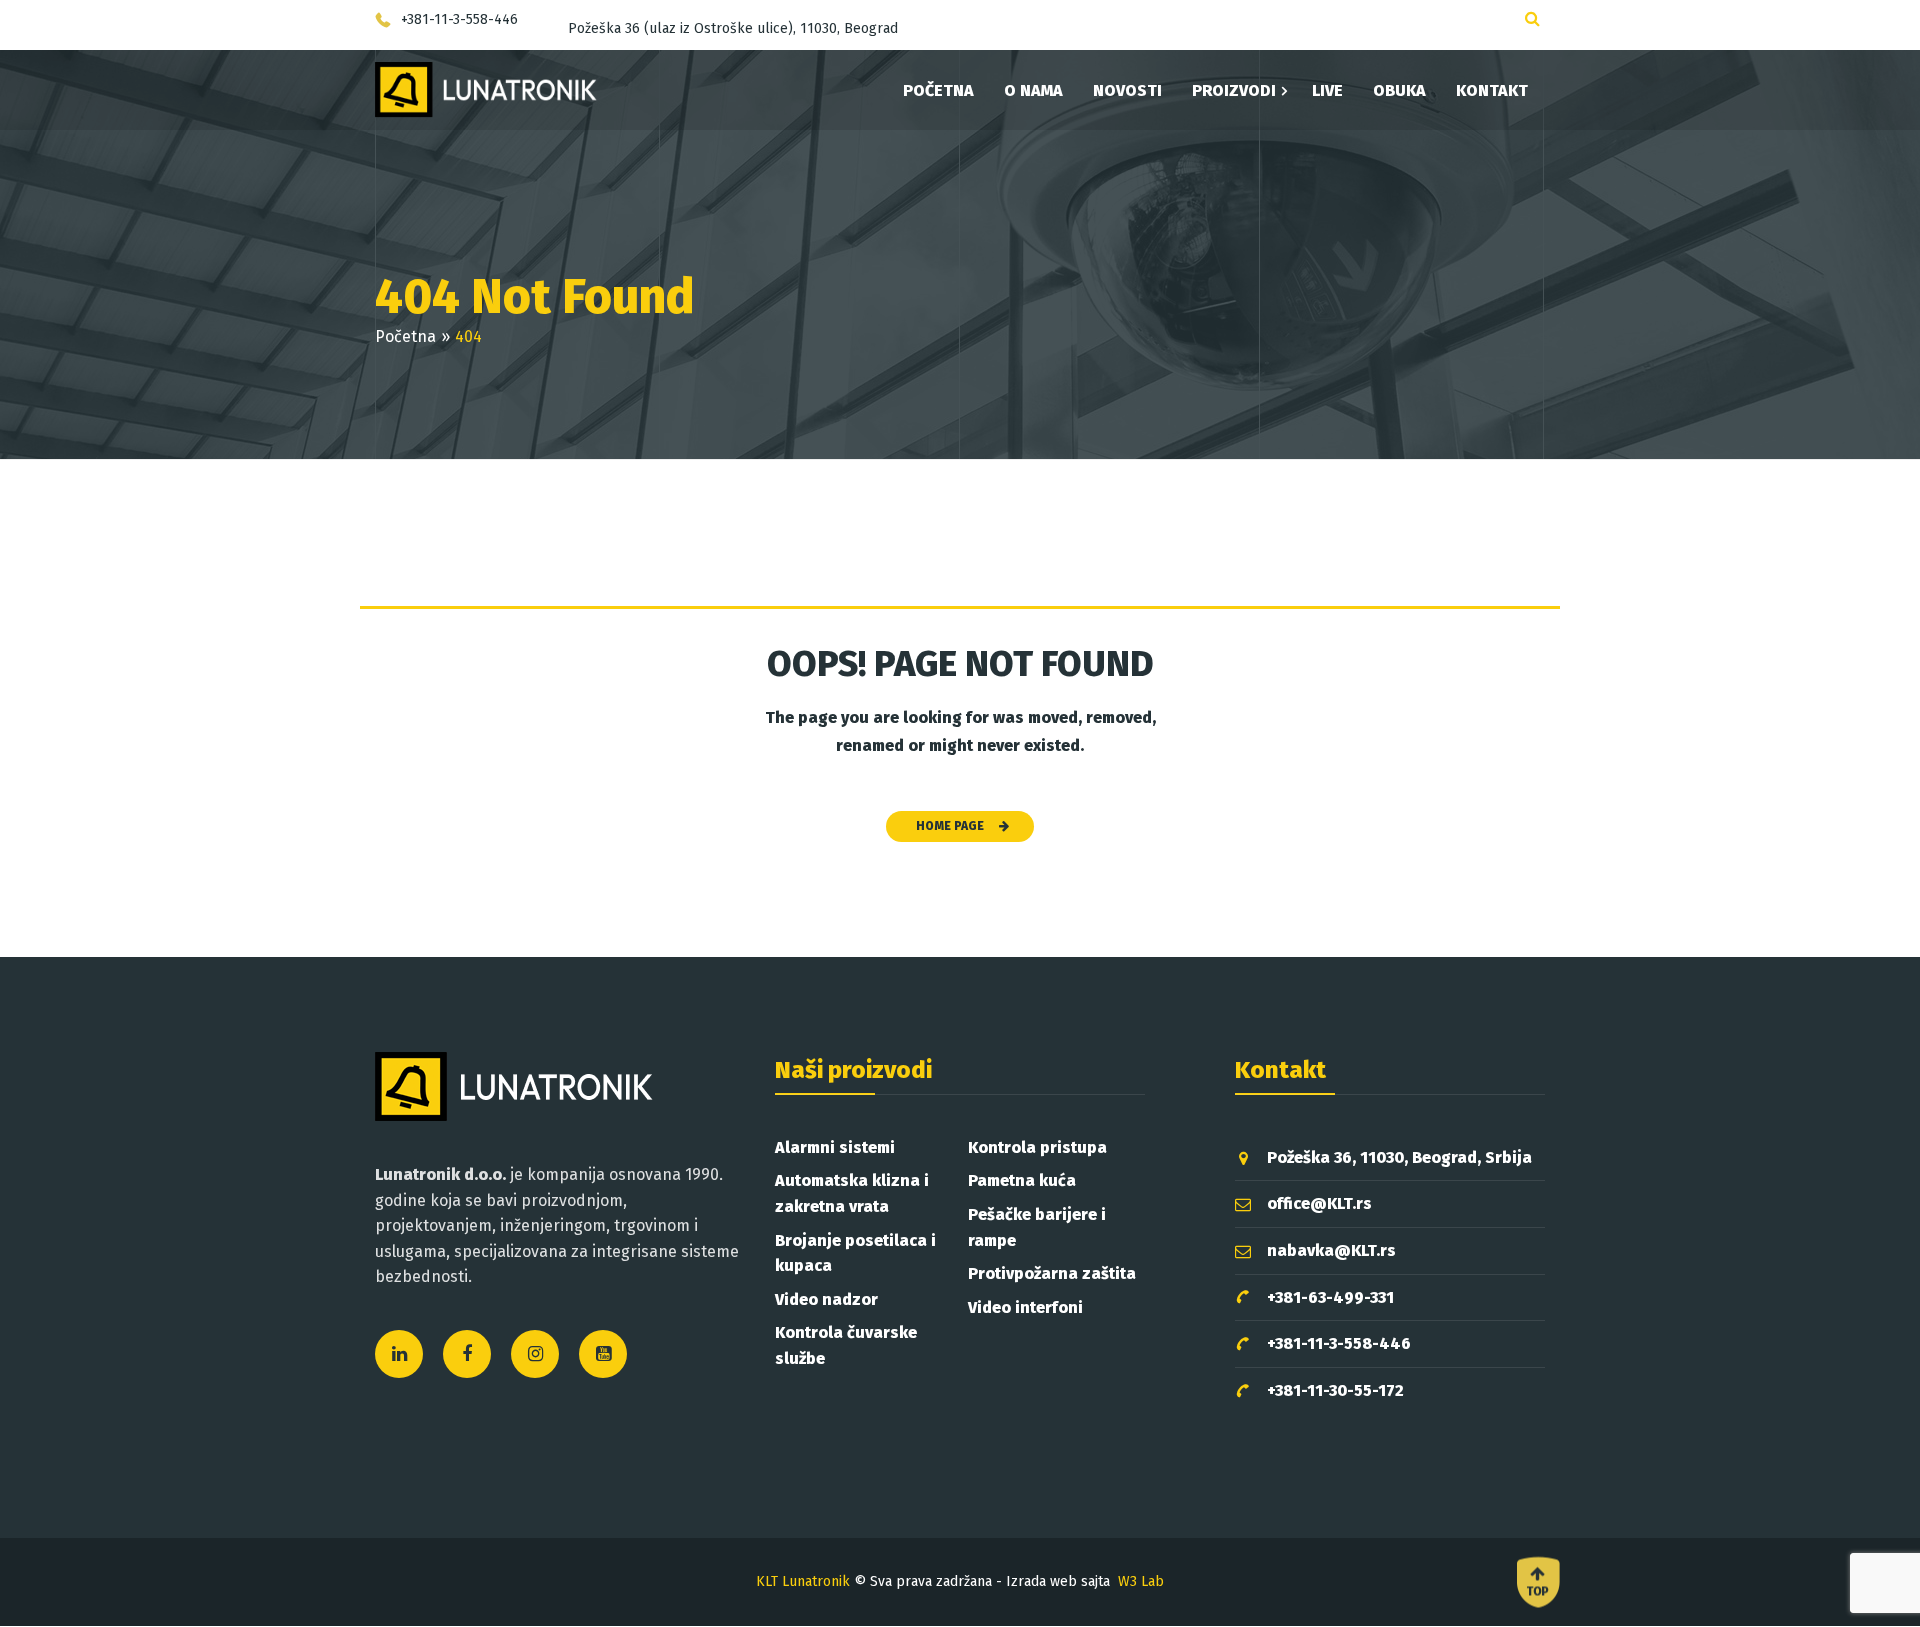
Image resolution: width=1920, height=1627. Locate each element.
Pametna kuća (1022, 1180)
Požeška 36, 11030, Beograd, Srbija (1399, 1157)
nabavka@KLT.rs (1331, 1250)
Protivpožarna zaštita (1052, 1273)
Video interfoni (1025, 1307)
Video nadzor (826, 1299)
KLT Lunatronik (803, 1581)
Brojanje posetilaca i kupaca (855, 1253)
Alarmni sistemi (835, 1147)
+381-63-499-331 (1330, 1297)
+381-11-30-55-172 (1335, 1390)
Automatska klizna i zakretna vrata (852, 1193)
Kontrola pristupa (1037, 1147)
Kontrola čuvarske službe (846, 1345)
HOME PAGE (950, 826)
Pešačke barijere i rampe (1037, 1227)
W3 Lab (1141, 1581)
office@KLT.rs (1319, 1203)
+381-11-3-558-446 (1339, 1343)
